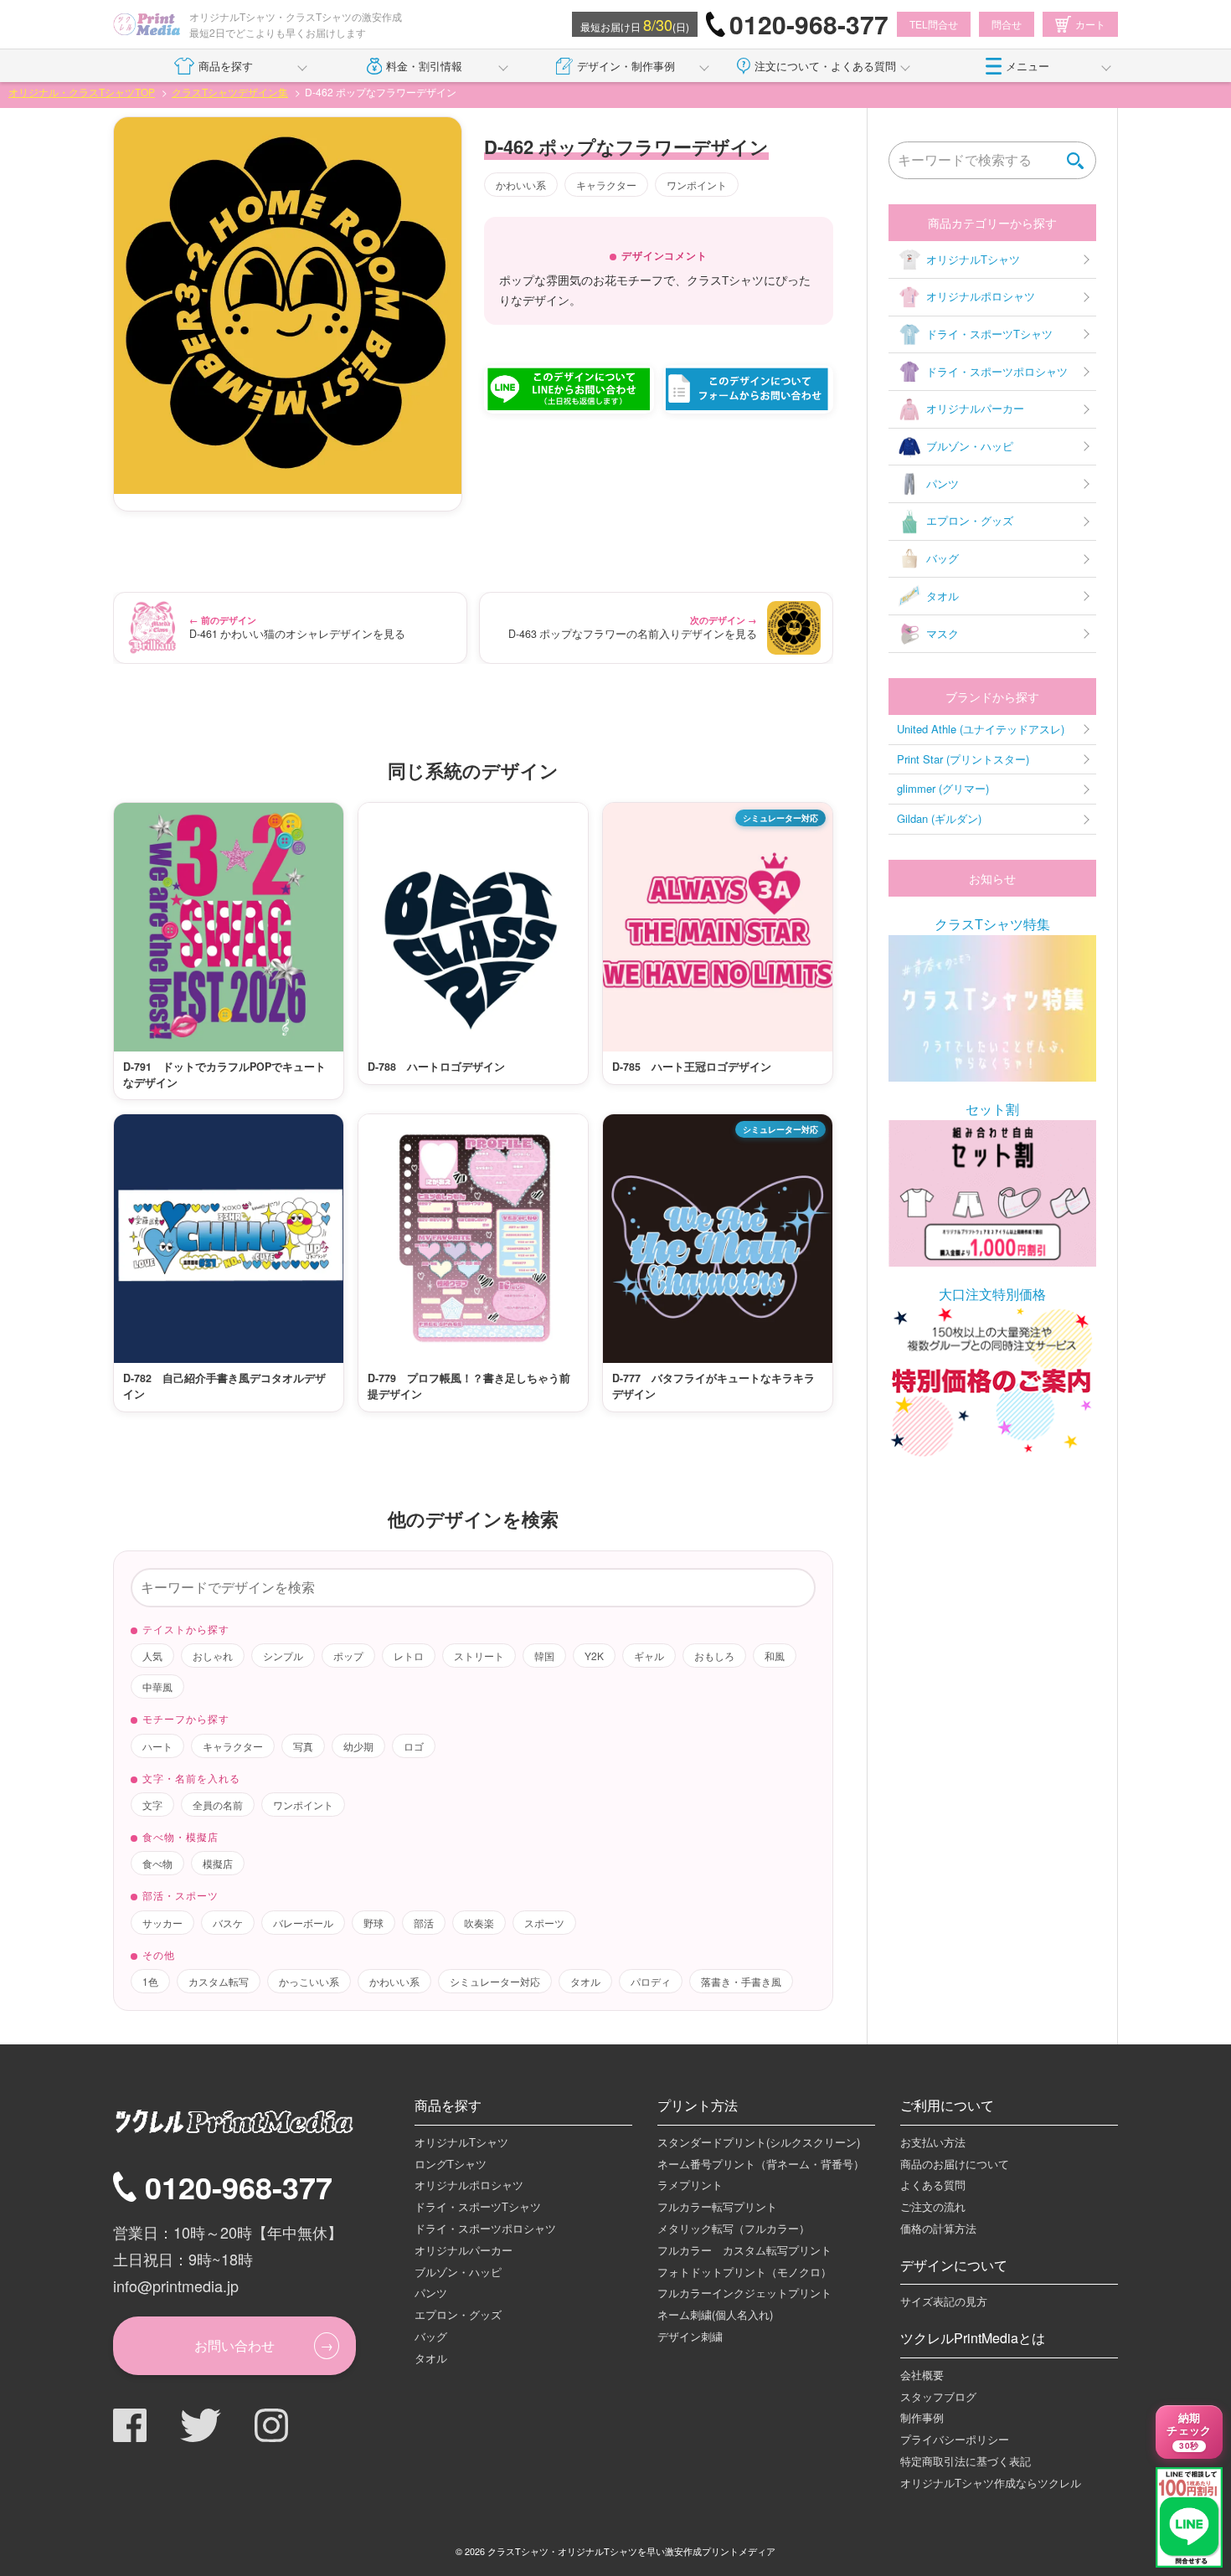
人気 (152, 1656)
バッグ (943, 558)
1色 (150, 1981)
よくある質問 (933, 2185)
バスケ (228, 1923)
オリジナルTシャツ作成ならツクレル (991, 2483)
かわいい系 (521, 185)
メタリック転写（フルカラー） (734, 2228)
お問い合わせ (234, 2345)
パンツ (943, 483)
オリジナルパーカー (975, 408)
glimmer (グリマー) (943, 788)
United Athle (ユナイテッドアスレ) (981, 729)
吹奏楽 (479, 1923)
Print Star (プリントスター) (963, 759)
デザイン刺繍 (690, 2336)
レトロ (409, 1656)
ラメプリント (690, 2185)
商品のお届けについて (955, 2164)
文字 (152, 1805)
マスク (943, 633)
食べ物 (157, 1863)
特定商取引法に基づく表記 (966, 2461)
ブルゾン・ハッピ (970, 446)
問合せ (1007, 24)
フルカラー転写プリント (717, 2206)
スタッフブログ (938, 2396)
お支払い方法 (933, 2142)
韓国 (544, 1656)
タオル (585, 1981)
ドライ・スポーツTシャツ (989, 334)
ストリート (479, 1656)
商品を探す (226, 66)
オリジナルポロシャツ (981, 296)
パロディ (651, 1981)
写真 (303, 1746)
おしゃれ (213, 1656)
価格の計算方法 (938, 2228)
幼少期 (358, 1746)
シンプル (283, 1656)
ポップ (348, 1656)
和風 (775, 1656)
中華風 (157, 1686)
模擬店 (218, 1863)
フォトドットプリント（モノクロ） (744, 2272)
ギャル (649, 1656)
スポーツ (544, 1923)
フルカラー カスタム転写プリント (744, 2250)
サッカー (162, 1923)
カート (1090, 24)
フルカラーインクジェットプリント (744, 2293)
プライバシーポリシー (955, 2439)
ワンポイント (697, 185)
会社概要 (922, 2375)
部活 (424, 1923)
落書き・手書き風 (741, 1981)
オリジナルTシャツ (973, 259)
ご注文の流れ (933, 2206)
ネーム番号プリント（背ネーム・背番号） (761, 2164)
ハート (157, 1746)
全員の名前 (218, 1805)
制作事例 (922, 2417)
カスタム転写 (219, 1981)
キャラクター (606, 185)
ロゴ (414, 1746)
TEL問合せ (934, 24)
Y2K (594, 1656)
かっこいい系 (309, 1981)
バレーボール (303, 1923)
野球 (373, 1923)
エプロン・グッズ (970, 520)
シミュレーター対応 (495, 1981)
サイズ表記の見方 (944, 2301)
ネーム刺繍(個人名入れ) (715, 2314)
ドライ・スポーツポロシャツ (997, 371)
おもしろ (714, 1656)
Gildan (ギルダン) (939, 818)
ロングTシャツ (451, 2164)
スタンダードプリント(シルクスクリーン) (759, 2142)
